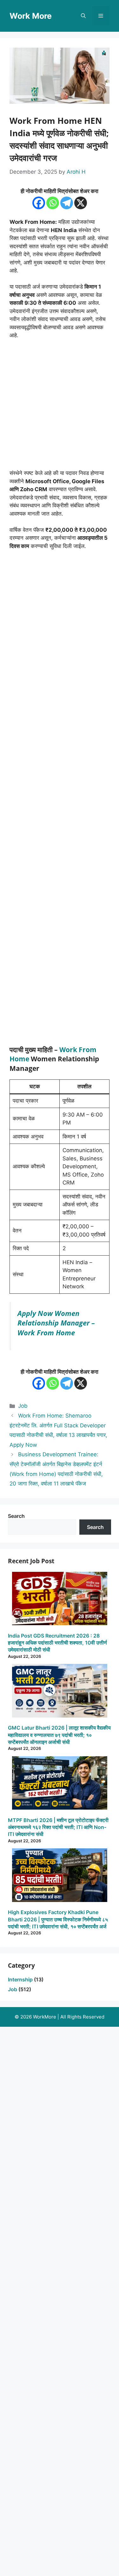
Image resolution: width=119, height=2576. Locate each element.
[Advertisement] (60, 407)
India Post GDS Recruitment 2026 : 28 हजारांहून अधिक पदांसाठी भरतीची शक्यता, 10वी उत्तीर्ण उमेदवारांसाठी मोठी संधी (57, 1643)
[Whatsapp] (53, 203)
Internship (20, 1979)
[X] (81, 203)
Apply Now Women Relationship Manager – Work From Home (56, 1323)
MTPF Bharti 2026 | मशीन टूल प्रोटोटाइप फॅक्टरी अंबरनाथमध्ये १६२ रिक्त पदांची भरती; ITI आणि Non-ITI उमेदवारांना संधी (58, 1827)
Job (23, 1406)
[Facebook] (39, 203)
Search (16, 1516)
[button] (83, 16)
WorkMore (45, 2017)
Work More (31, 16)
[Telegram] (67, 203)
